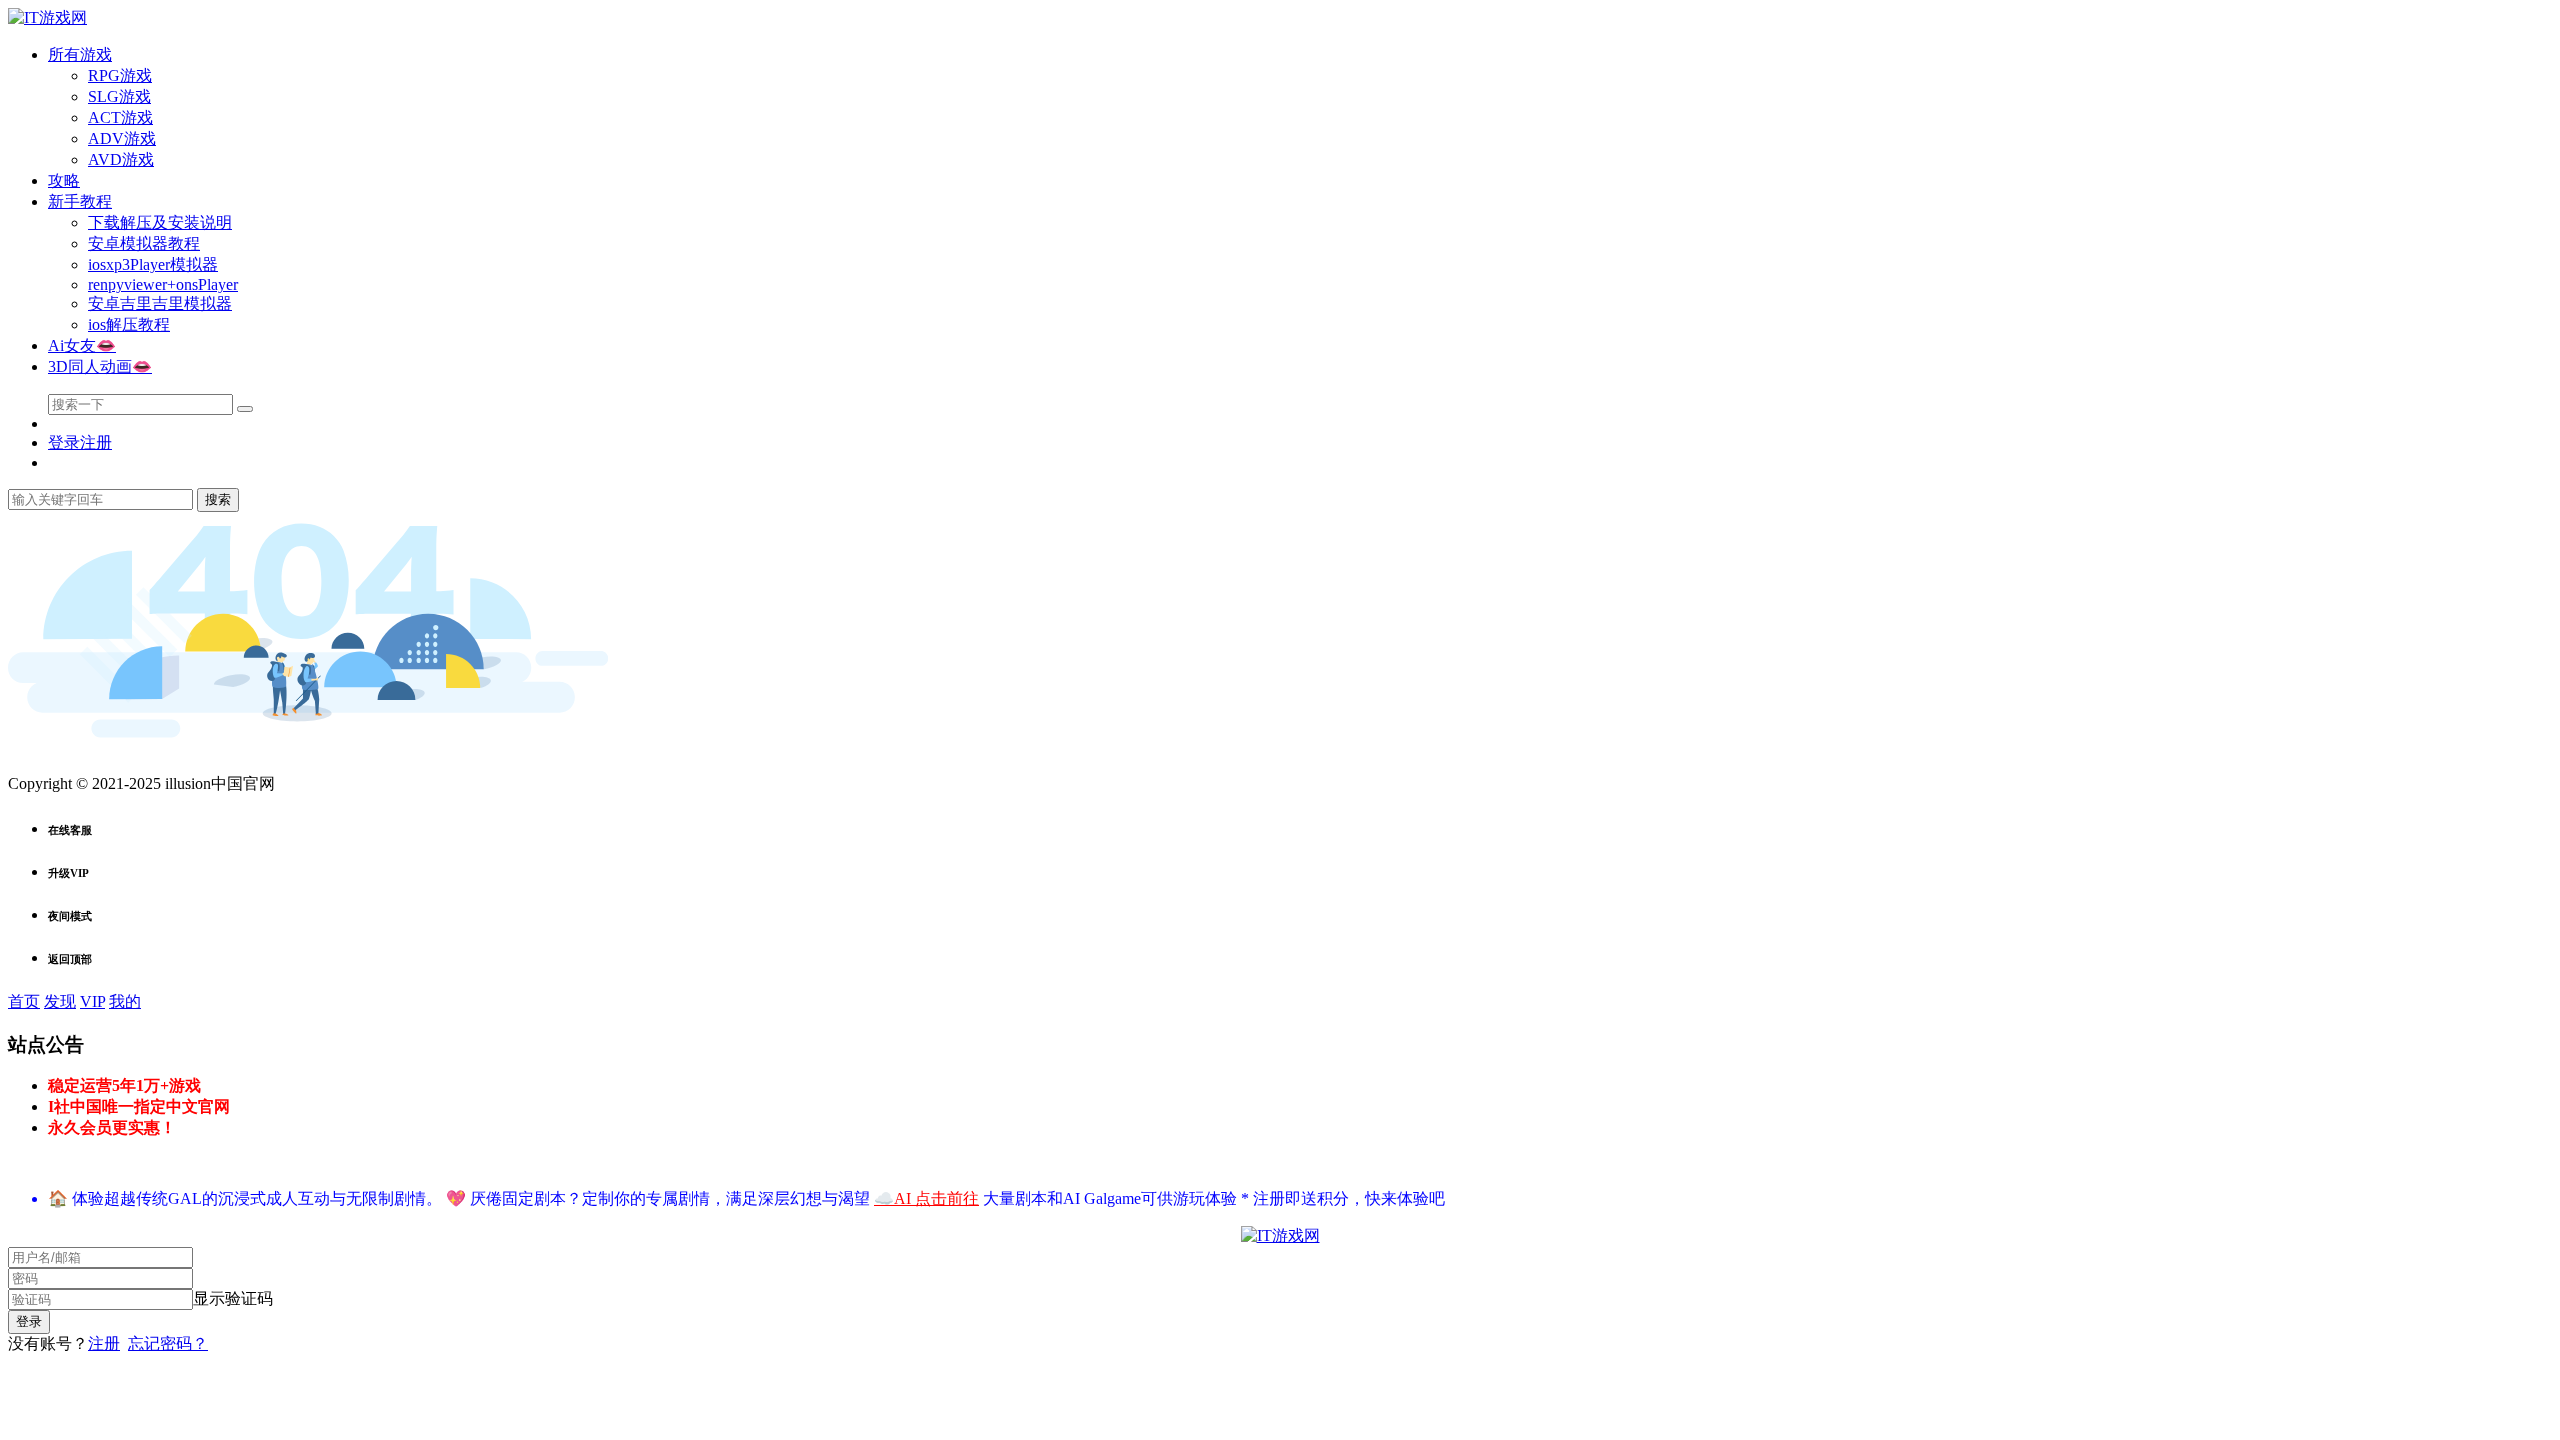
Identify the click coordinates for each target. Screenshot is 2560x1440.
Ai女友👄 (82, 345)
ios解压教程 (129, 324)
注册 (104, 1343)
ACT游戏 (120, 117)
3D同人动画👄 (100, 366)
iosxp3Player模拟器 (153, 264)
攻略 (64, 180)
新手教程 (80, 201)
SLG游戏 (119, 96)
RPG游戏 (120, 75)
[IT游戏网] (47, 17)
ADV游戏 (122, 138)
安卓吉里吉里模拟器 (160, 303)
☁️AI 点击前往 (926, 1198)
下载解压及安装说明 (160, 222)
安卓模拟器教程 (144, 243)
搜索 (218, 499)
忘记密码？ (168, 1343)
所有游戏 (80, 54)
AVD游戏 (121, 159)
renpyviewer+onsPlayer (163, 284)
